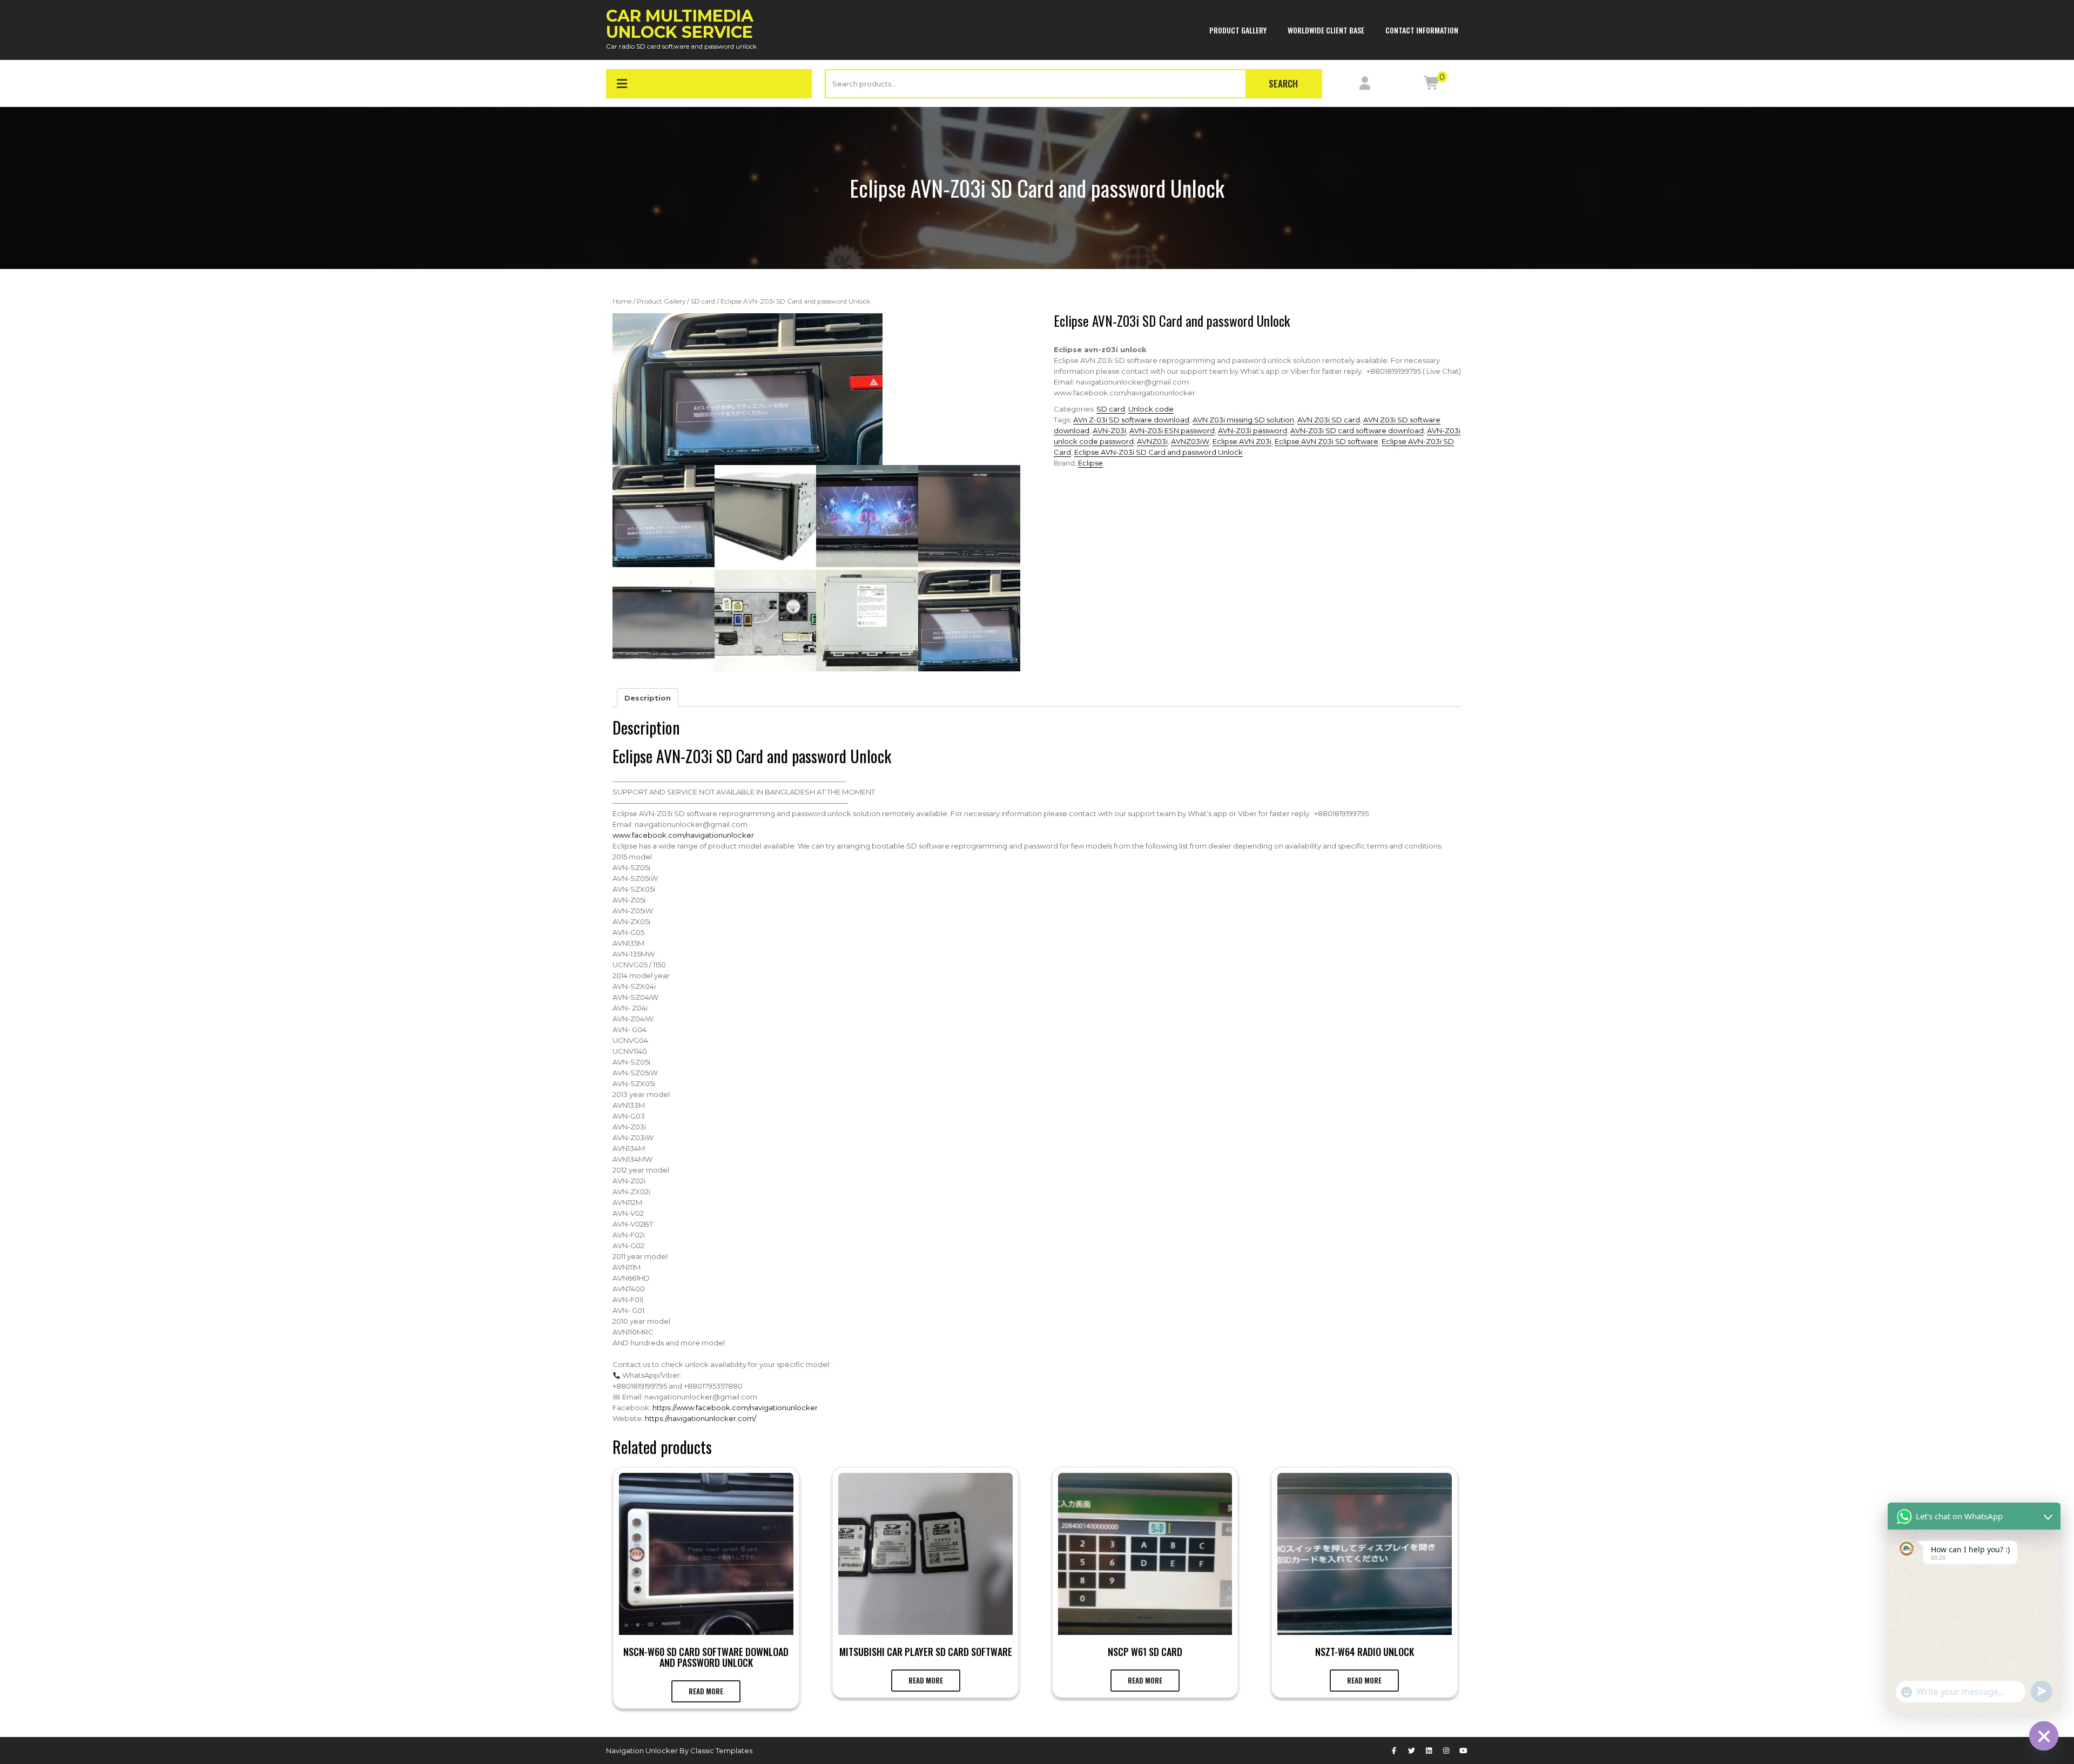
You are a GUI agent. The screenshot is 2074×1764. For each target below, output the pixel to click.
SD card (703, 301)
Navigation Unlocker (643, 1750)
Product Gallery (1238, 30)
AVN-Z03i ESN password (1172, 430)
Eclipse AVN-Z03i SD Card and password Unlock (1159, 452)
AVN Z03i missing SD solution (1243, 420)
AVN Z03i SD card (1329, 420)
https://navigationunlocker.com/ (701, 1418)
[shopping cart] (1432, 85)
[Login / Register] (1365, 85)
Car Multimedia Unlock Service (680, 24)
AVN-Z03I (1109, 430)
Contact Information (1422, 30)
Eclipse (1090, 463)
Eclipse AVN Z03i (1242, 441)
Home (622, 301)
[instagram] (1446, 1750)
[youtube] (1464, 1750)
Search (1283, 83)
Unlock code (1151, 409)
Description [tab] (648, 698)
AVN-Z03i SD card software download (1357, 430)
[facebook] (1394, 1750)
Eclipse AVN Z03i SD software (1326, 441)
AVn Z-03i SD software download (1131, 420)
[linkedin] (1429, 1750)
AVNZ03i (1152, 441)
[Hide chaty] (2044, 1736)
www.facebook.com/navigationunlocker (683, 835)
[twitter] (1411, 1750)
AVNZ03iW (1190, 441)
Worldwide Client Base (1326, 30)
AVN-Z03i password (1253, 430)
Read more (706, 1691)
